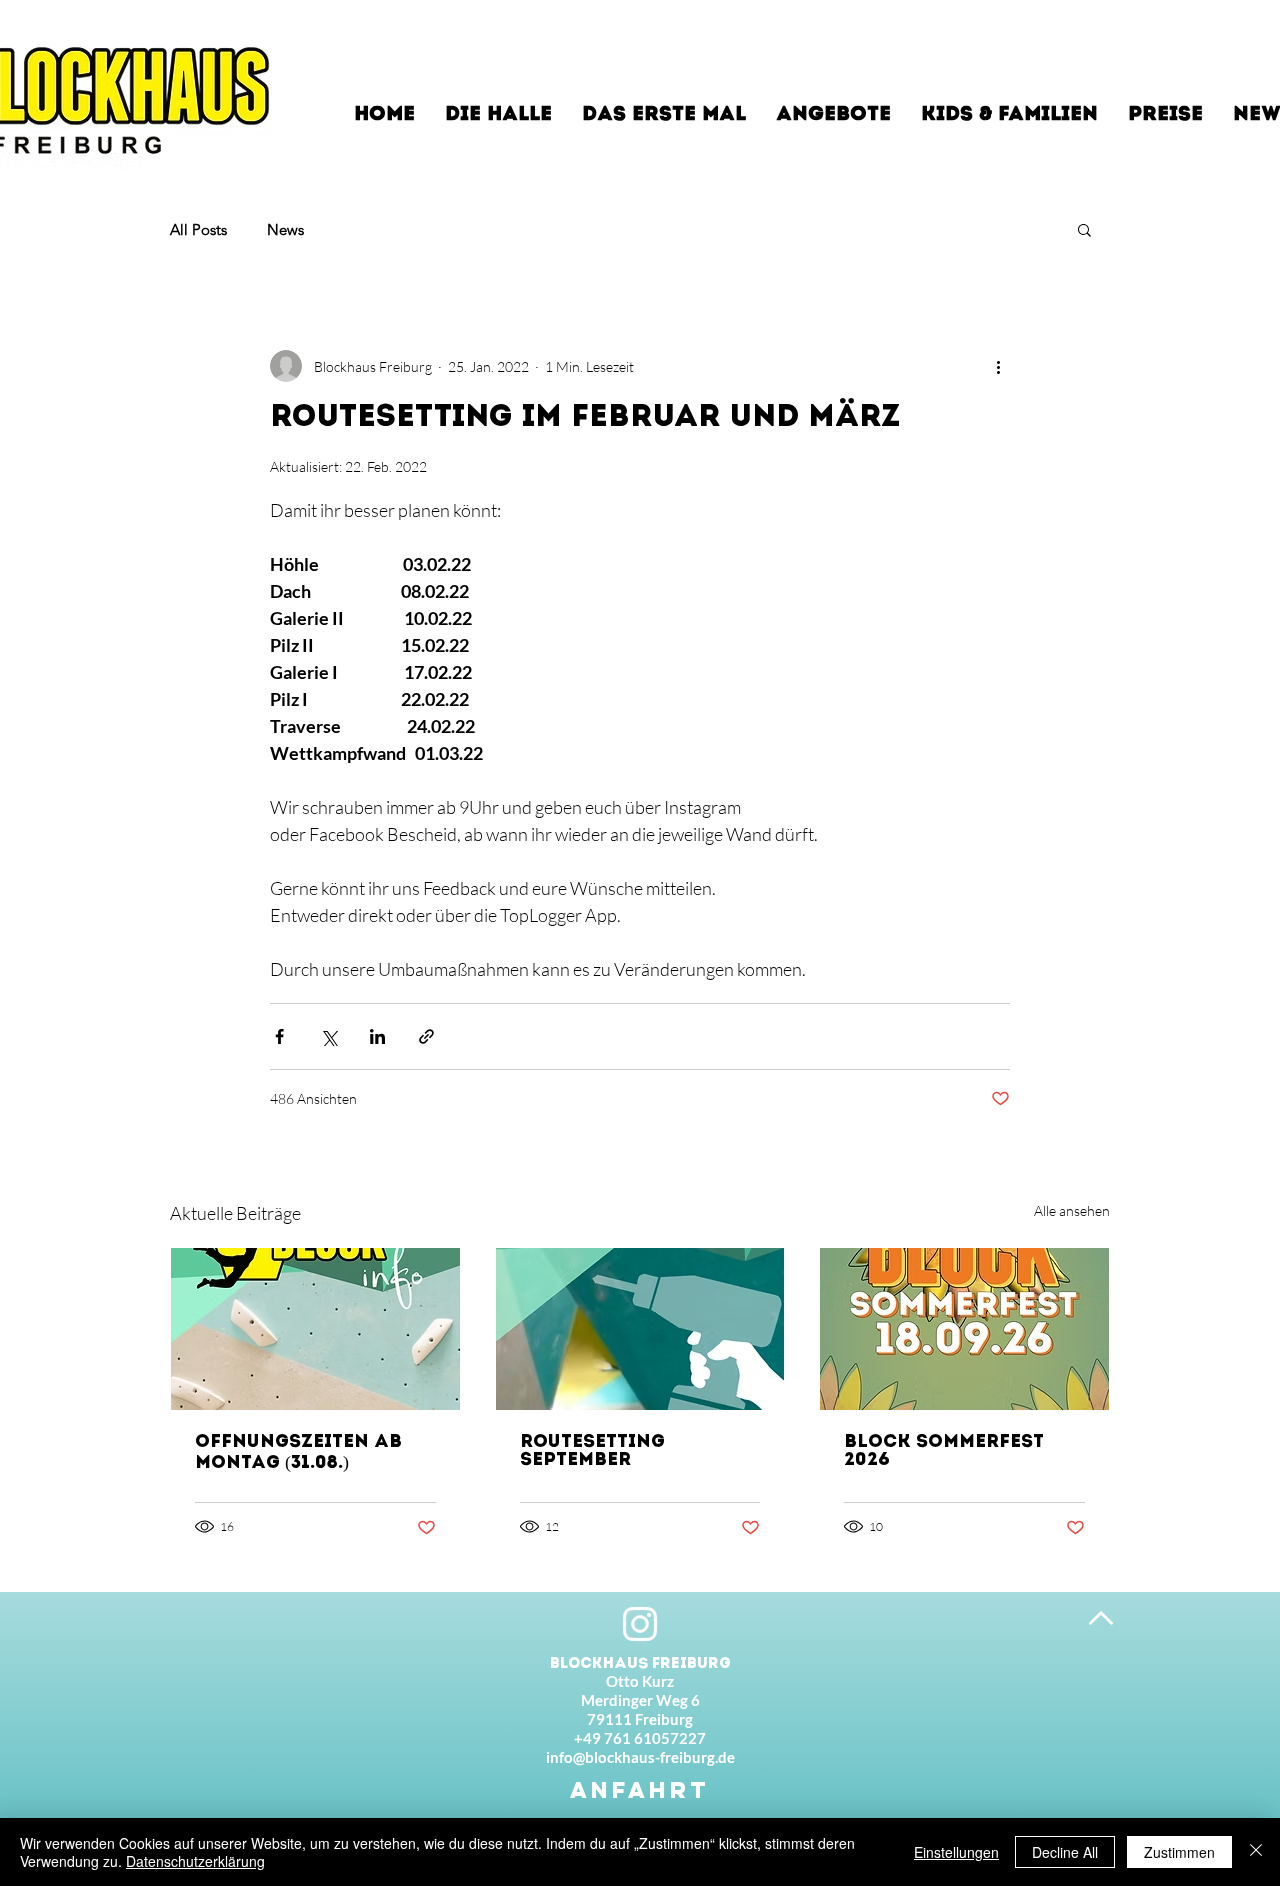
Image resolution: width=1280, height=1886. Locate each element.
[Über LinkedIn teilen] (377, 1036)
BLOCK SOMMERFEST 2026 (944, 1452)
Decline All (1065, 1852)
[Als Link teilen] (426, 1036)
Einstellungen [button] (956, 1852)
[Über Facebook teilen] (279, 1036)
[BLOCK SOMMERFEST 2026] (964, 1329)
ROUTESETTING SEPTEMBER (592, 1452)
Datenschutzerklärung (195, 1861)
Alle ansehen (1072, 1210)
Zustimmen (1179, 1852)
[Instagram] (640, 1624)
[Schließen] (1256, 1852)
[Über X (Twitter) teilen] (328, 1036)
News (285, 229)
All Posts (198, 229)
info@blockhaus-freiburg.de (640, 1757)
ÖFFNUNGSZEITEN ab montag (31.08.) (298, 1453)
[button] (1084, 229)
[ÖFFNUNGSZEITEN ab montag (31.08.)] (315, 1329)
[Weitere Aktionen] (998, 366)
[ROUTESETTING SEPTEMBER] (640, 1329)
